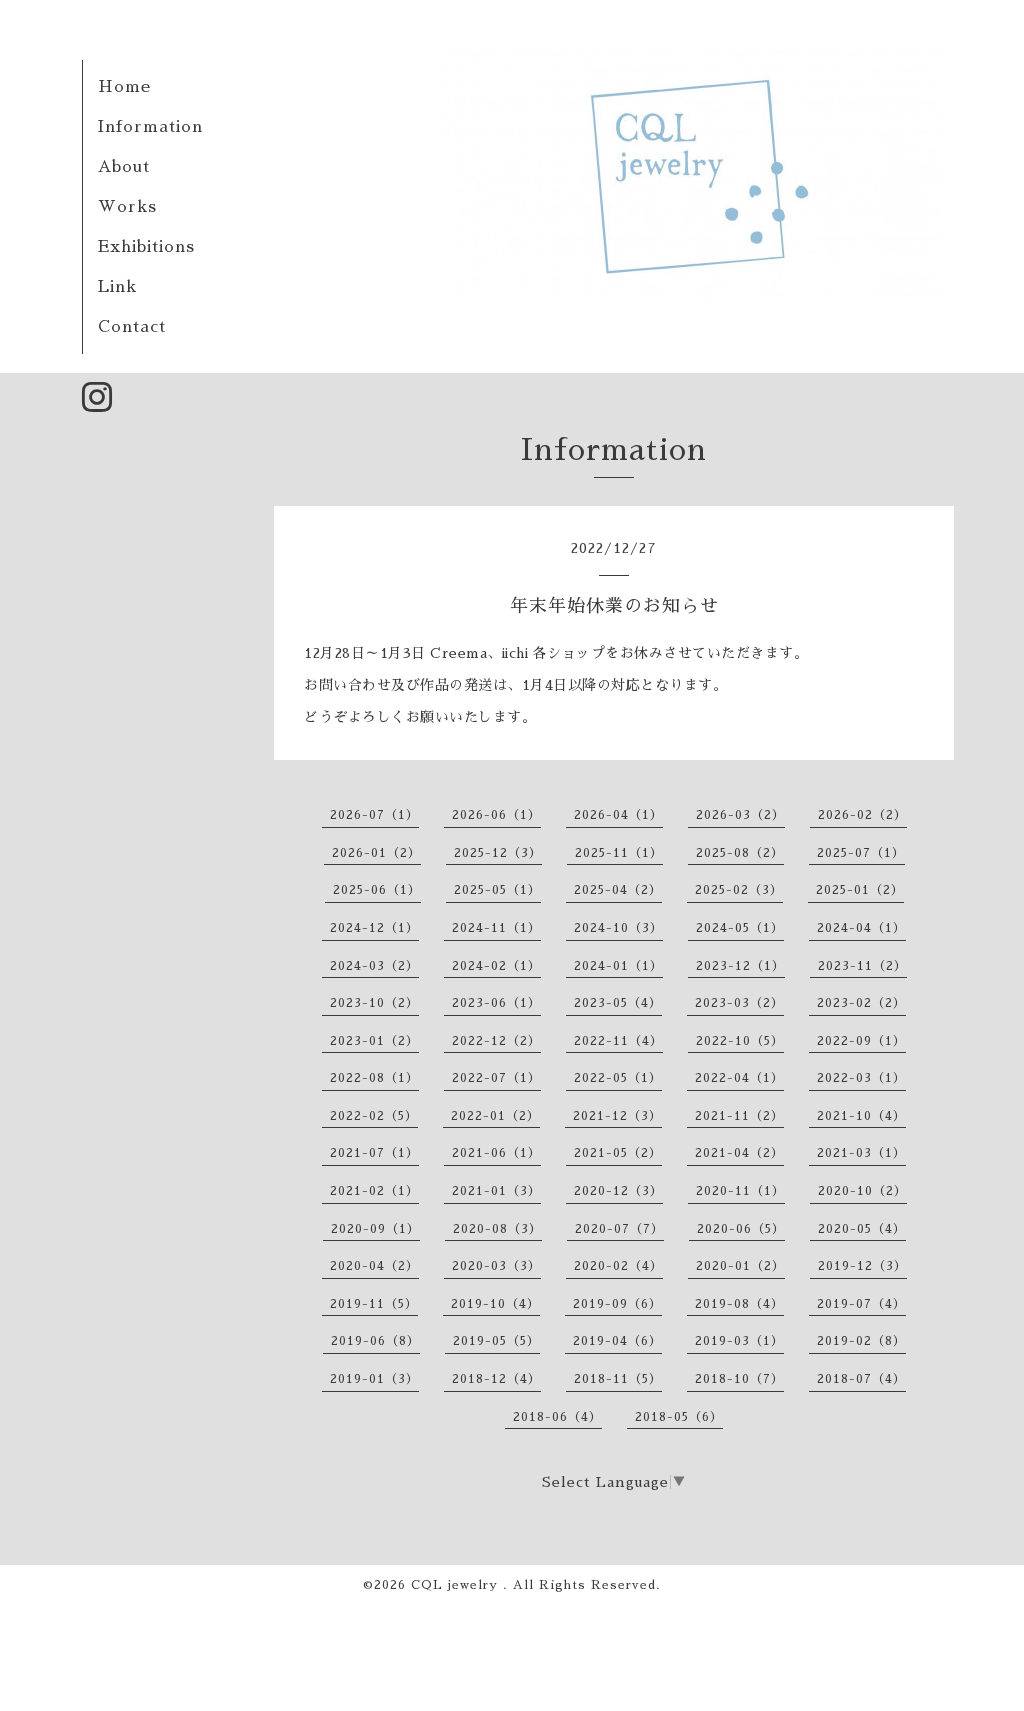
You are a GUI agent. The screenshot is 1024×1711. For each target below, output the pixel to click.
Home (124, 87)
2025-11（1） (619, 853)
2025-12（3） (498, 853)
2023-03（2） (739, 1003)
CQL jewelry (457, 1585)
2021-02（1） (374, 1191)
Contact (132, 327)
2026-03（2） (740, 815)
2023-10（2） (374, 1003)
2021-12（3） (617, 1116)
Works (127, 207)
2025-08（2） (740, 853)
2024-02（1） (496, 966)
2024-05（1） (740, 928)
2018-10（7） (739, 1379)
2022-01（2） (495, 1116)
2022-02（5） (374, 1116)
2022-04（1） (739, 1078)
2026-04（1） (618, 815)
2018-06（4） (557, 1417)
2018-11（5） (618, 1379)
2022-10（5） (740, 1041)
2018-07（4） (861, 1379)
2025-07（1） (861, 853)
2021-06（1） (496, 1153)
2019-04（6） (617, 1341)
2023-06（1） (496, 1003)
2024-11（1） (496, 928)
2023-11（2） (862, 966)
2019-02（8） (861, 1341)
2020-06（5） (741, 1229)
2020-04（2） (374, 1266)
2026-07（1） (374, 815)
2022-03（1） (861, 1078)
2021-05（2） (618, 1153)
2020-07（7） (619, 1229)
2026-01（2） (376, 853)
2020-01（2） (740, 1266)
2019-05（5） (496, 1341)
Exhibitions (146, 247)
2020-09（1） (375, 1229)
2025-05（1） (497, 890)
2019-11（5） (374, 1304)
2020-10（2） (862, 1191)
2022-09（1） (861, 1041)
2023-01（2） (374, 1041)
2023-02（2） (861, 1003)
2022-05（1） (618, 1078)
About (124, 167)
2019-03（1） (739, 1341)
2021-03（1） (861, 1153)
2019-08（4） (739, 1304)
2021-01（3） (496, 1191)
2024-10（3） (618, 928)
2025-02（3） (739, 890)
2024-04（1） (861, 928)
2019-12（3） (862, 1266)
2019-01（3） (374, 1379)
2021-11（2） (739, 1116)
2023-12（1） (740, 966)
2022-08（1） (374, 1078)
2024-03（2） (374, 966)
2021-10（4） (861, 1116)
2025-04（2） (618, 890)
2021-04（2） (739, 1153)
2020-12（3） (618, 1191)
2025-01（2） (860, 890)
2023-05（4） (618, 1003)
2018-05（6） (679, 1417)
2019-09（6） (617, 1304)
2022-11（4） (618, 1041)
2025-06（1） (377, 890)
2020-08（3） (497, 1229)
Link (117, 287)
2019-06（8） (375, 1341)
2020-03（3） (496, 1266)
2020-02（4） (618, 1266)
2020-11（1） (740, 1191)
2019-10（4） (495, 1304)
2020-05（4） (862, 1229)
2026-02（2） (862, 815)
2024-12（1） (374, 928)
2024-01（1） (618, 966)
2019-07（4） (861, 1304)
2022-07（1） (496, 1078)
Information (150, 127)
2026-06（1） (496, 815)
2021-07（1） (374, 1153)
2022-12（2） (496, 1041)
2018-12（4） (496, 1379)
